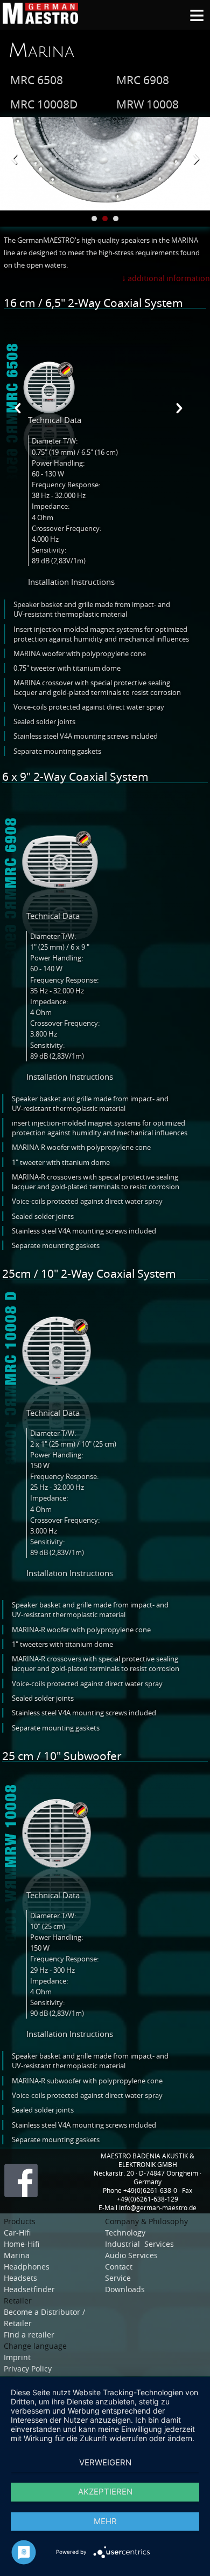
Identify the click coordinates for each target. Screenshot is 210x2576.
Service (118, 2278)
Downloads (125, 2289)
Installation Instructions (71, 582)
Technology (127, 2233)
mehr (105, 2521)
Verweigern (105, 2462)
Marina (41, 51)
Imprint (17, 2357)
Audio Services (131, 2255)
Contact (119, 2267)
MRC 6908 (143, 80)
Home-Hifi (23, 2244)
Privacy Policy (28, 2369)
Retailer (18, 2301)
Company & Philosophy (146, 2221)
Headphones (27, 2267)
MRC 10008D (44, 104)
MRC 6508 (37, 80)
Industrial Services (139, 2244)
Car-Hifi (18, 2233)
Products (20, 2221)
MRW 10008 (148, 104)
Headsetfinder (29, 2289)
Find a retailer (29, 2335)
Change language (35, 2346)
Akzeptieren (105, 2492)
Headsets (22, 2278)
